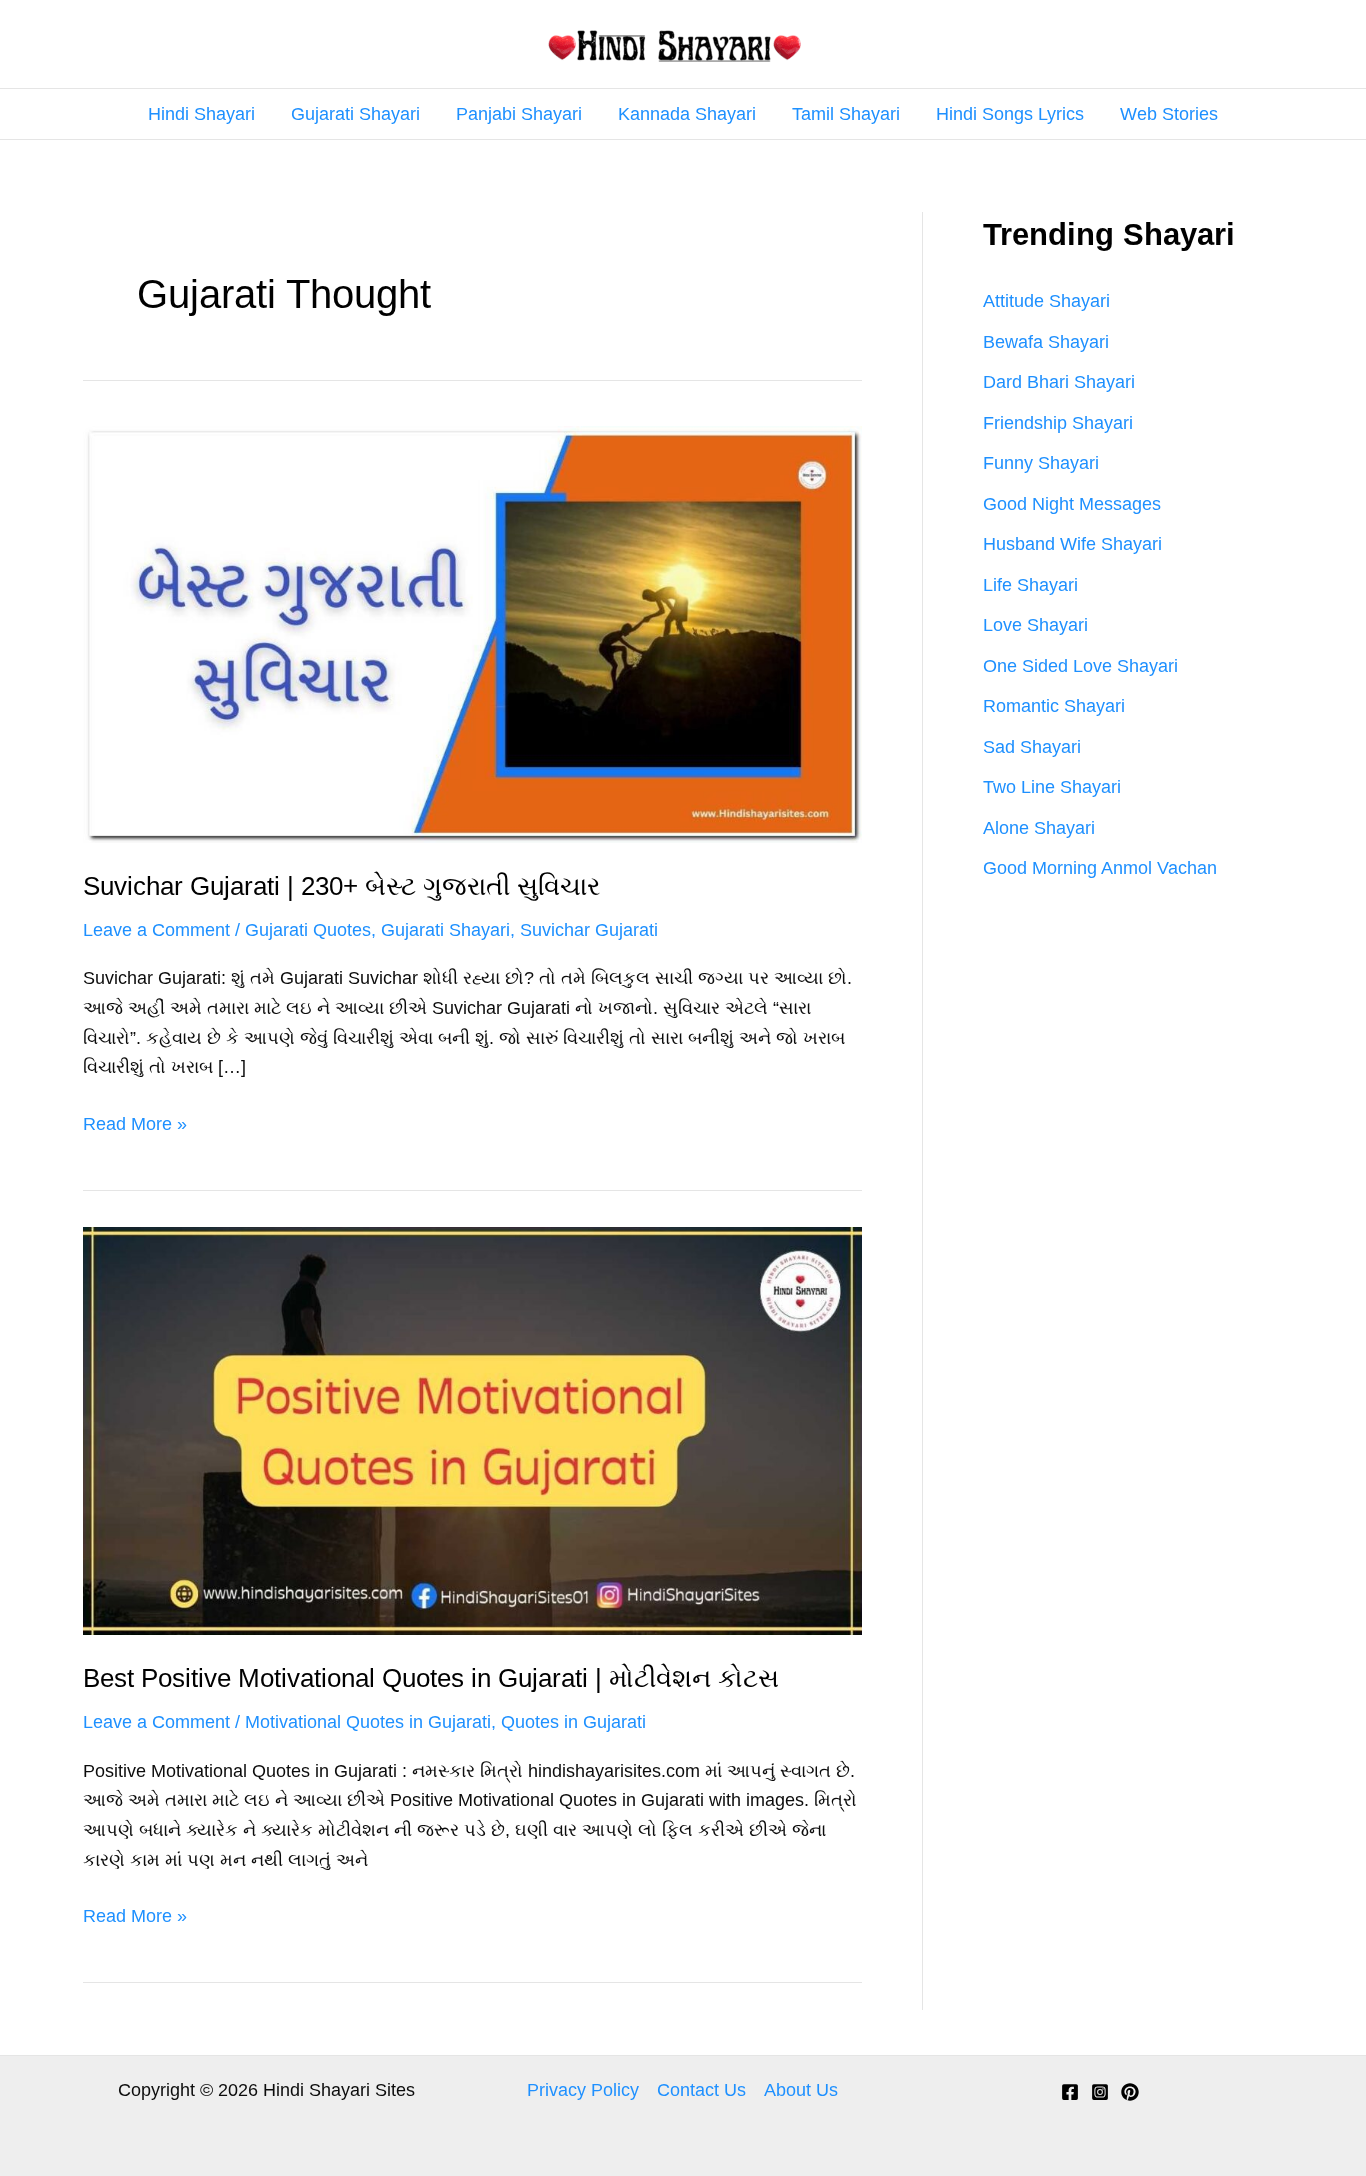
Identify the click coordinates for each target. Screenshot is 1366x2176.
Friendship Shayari (1058, 423)
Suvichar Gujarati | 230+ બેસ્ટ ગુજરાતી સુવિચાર (341, 886)
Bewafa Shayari (1046, 342)
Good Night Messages (1072, 504)
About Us (801, 2090)
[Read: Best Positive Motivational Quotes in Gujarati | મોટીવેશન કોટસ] (472, 1430)
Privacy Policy (583, 2090)
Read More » (135, 1126)
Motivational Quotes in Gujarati (368, 1722)
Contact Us (701, 2090)
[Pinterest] (1130, 2092)
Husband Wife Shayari (1072, 544)
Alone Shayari (1039, 828)
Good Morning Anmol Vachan (1100, 868)
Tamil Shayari (846, 114)
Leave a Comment (156, 930)
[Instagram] (1100, 2092)
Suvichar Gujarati (589, 930)
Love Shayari (1035, 625)
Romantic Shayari (1054, 706)
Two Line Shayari (1052, 787)
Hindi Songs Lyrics (1010, 114)
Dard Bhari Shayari (1059, 382)
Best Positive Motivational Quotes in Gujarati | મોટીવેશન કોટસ (431, 1678)
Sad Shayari (1032, 747)
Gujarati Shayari (355, 114)
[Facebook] (1070, 2092)
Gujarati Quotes (308, 930)
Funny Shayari (1041, 463)
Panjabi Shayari (519, 114)
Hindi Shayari (201, 114)
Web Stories (1169, 114)
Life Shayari (1030, 585)
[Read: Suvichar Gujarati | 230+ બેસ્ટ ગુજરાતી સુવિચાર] (472, 633)
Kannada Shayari (687, 114)
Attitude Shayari (1046, 301)
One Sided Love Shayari (1080, 666)
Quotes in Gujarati (573, 1722)
